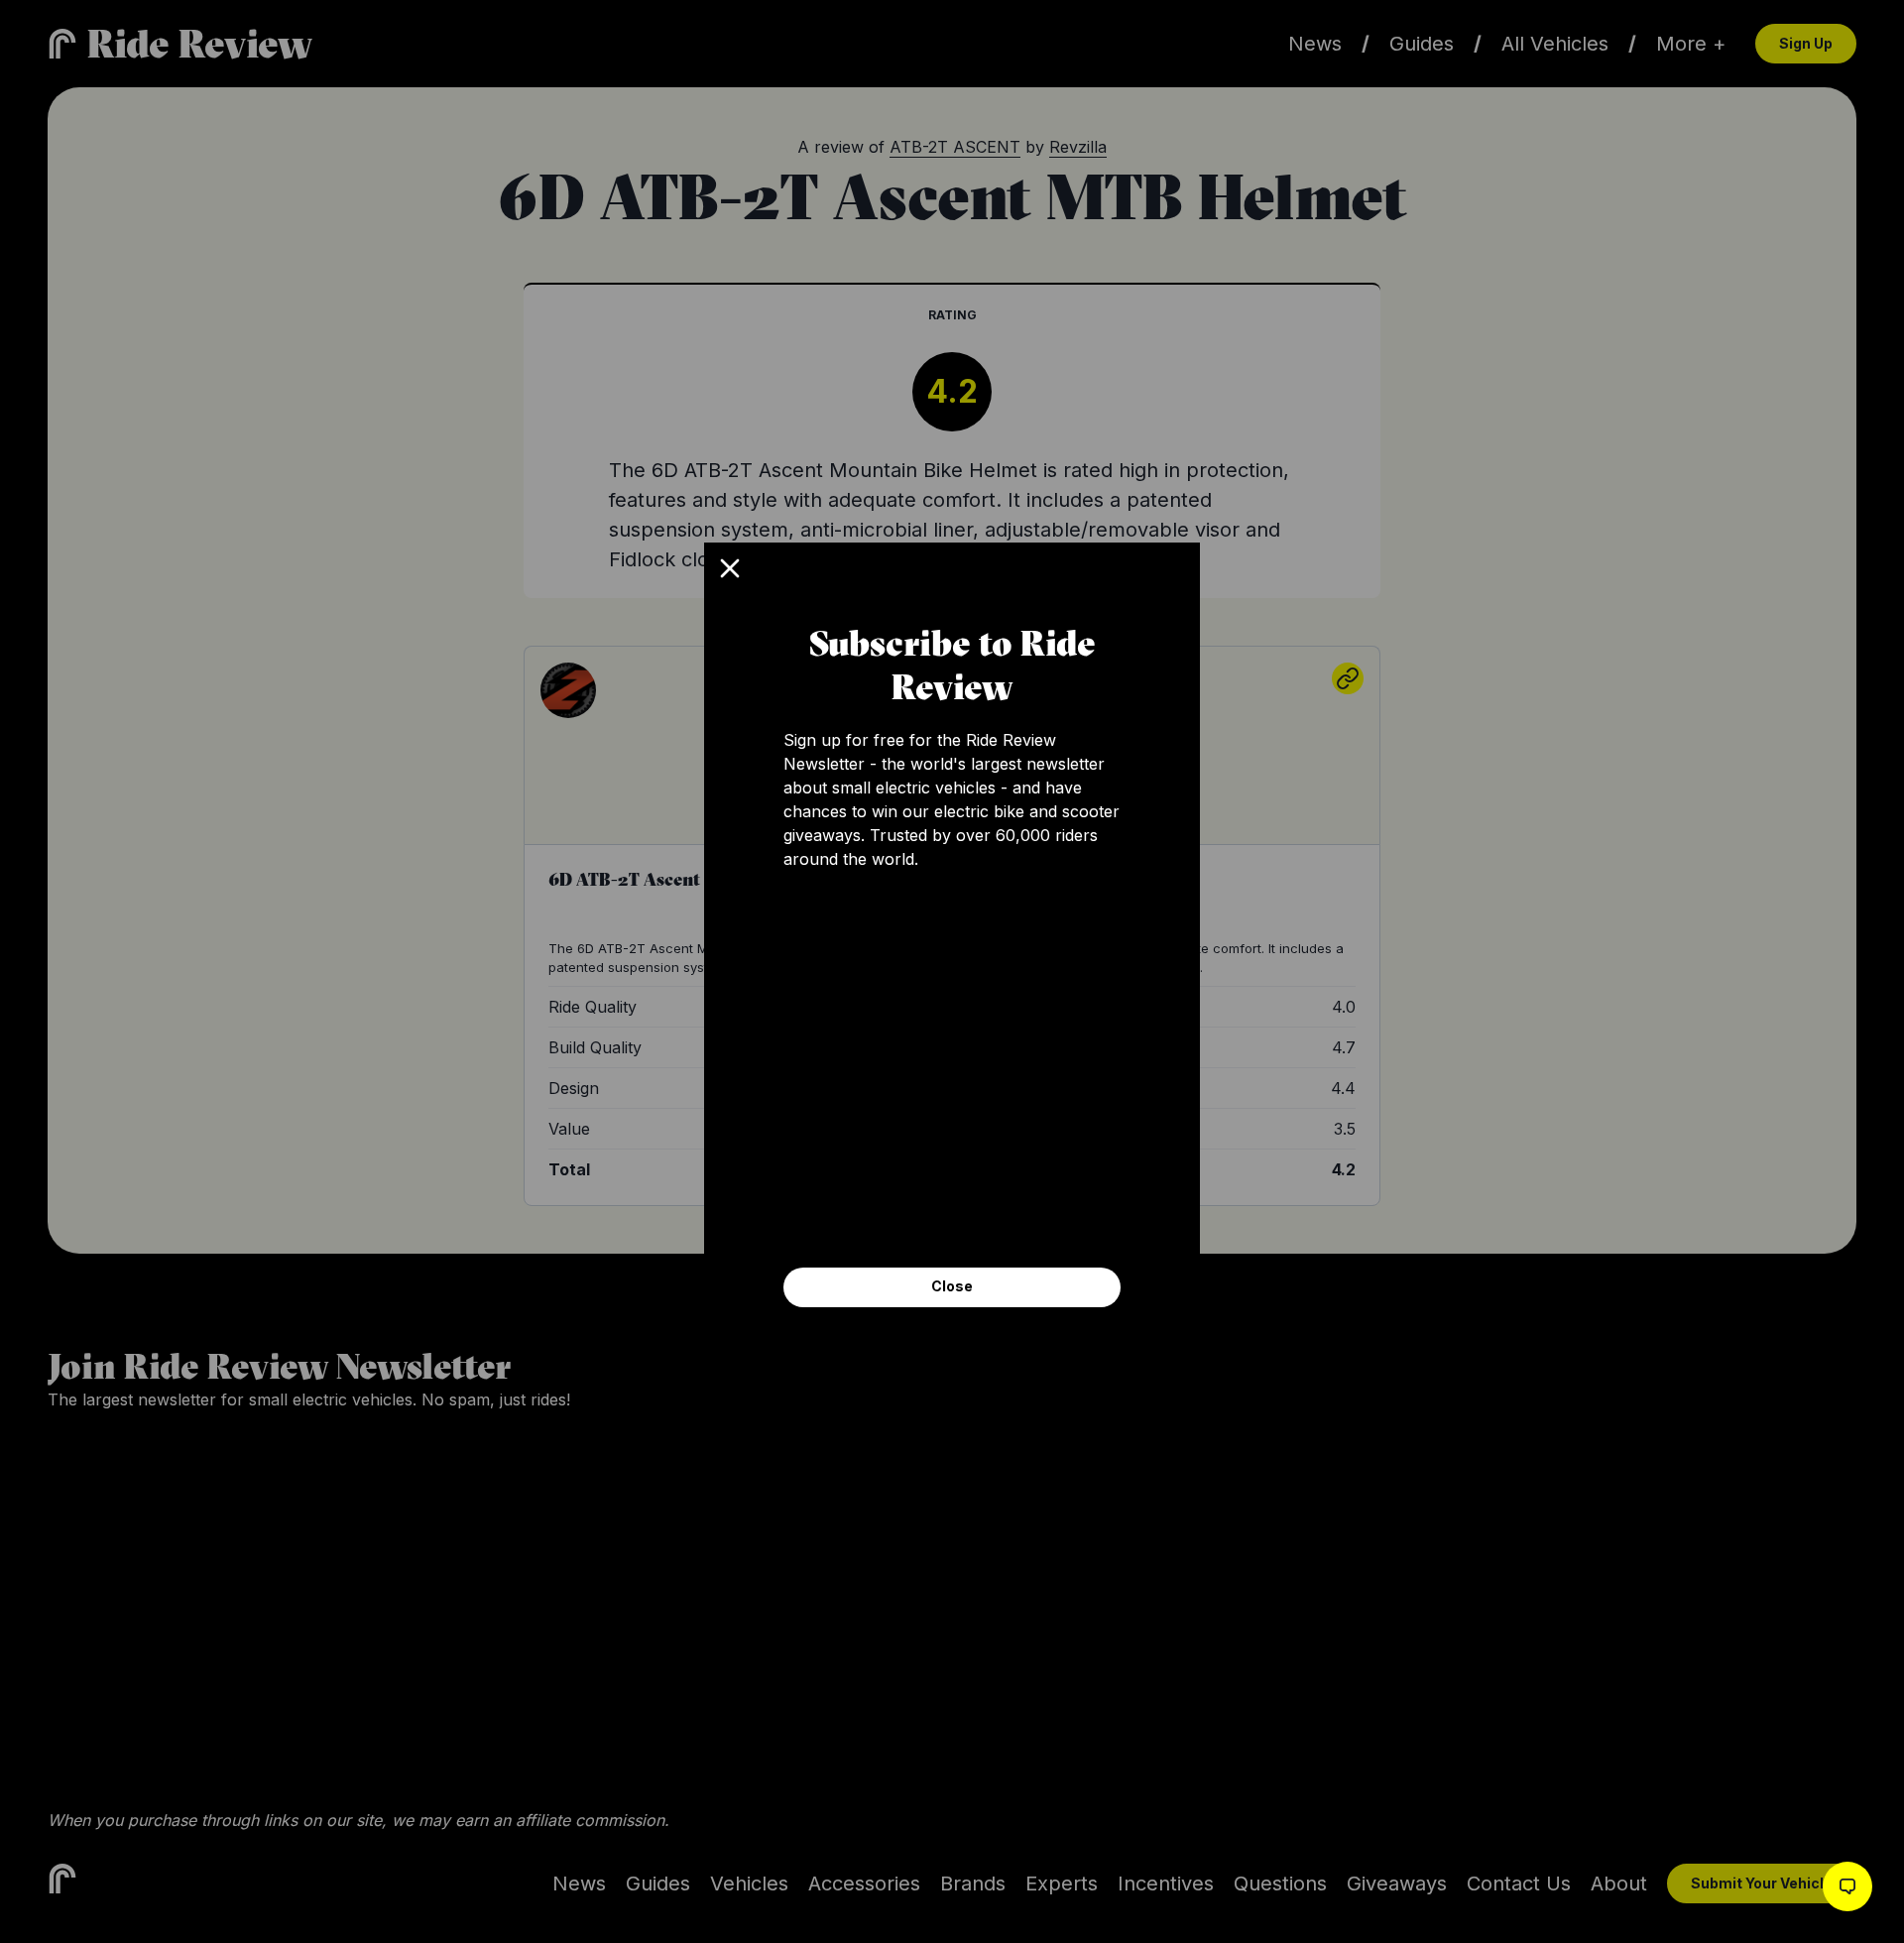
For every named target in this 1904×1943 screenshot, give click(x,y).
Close (952, 1286)
